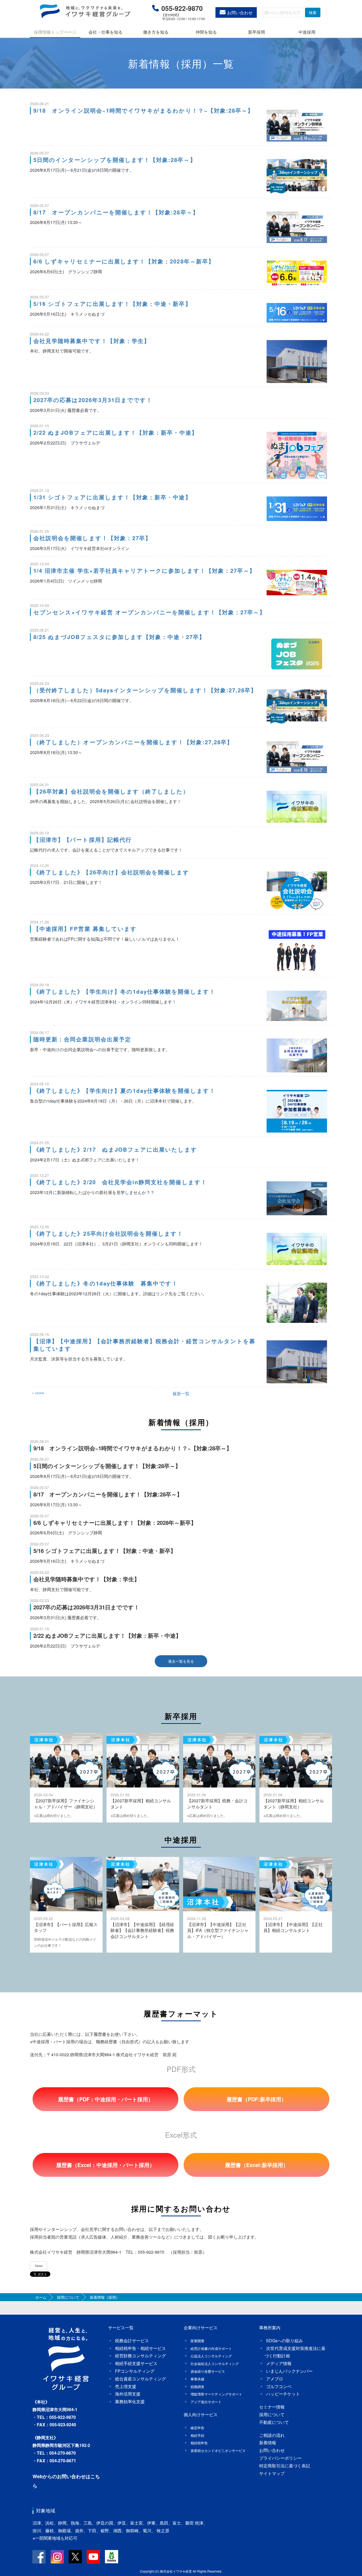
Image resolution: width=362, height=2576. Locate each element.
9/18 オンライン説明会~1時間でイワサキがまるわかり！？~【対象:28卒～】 (144, 110)
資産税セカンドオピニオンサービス (218, 2450)
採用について (68, 2297)
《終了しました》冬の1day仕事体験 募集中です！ (106, 1283)
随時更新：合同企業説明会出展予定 (82, 1039)
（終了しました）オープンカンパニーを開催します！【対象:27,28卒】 (133, 742)
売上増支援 (126, 2386)
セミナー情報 (272, 2407)
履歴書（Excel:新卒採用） (257, 2165)
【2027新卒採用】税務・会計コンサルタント (217, 1804)
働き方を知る (156, 32)
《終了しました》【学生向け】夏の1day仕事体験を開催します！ (124, 1091)
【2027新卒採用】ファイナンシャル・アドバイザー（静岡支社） (66, 1804)
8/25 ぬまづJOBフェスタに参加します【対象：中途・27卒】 (119, 637)
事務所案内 (270, 2328)
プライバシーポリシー (280, 2458)
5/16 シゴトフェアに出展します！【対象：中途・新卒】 (112, 304)
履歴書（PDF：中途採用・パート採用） (106, 2099)
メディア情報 (279, 2363)
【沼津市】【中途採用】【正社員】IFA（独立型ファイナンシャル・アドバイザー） (218, 1930)
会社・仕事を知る (105, 32)
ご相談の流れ (272, 2435)
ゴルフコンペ (279, 2386)
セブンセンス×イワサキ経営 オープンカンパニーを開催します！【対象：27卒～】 (149, 612)
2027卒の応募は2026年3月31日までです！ (93, 400)
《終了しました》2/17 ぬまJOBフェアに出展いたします (115, 1149)
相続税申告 (199, 2443)
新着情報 (268, 2443)
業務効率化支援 (130, 2401)
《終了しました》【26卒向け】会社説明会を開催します (111, 872)
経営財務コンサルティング (140, 2356)
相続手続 (197, 2435)
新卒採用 (257, 32)
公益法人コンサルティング (211, 2356)
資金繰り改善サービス (208, 2371)
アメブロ (275, 2379)
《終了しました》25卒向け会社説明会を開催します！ (108, 1233)
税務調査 (197, 2387)
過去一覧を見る (181, 1661)
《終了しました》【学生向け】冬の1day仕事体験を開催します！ (124, 991)
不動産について (274, 2422)
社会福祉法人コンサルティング (215, 2364)
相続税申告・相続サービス (140, 2348)
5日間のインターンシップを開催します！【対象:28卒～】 (115, 160)
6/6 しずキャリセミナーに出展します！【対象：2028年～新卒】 (124, 261)
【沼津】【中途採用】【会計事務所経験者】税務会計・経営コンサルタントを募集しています (144, 1345)
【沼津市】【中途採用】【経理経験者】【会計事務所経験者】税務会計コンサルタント (142, 1930)
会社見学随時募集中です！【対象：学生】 (92, 341)
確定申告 (197, 2428)
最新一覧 (181, 1393)
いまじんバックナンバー (289, 2371)
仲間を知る (206, 32)
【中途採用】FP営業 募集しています (85, 929)
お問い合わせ (240, 13)
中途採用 (307, 32)
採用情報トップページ (55, 32)
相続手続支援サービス (136, 2363)
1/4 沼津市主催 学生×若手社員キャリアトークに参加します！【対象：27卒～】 (144, 571)
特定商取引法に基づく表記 (285, 2466)
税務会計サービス (132, 2341)
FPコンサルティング (135, 2371)
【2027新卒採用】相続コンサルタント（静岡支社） (294, 1804)
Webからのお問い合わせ (59, 2476)
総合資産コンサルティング (140, 2379)
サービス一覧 (121, 2328)
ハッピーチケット (283, 2394)
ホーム (41, 2297)
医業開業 (197, 2341)
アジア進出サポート (206, 2402)
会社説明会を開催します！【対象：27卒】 (92, 538)
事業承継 (197, 2379)
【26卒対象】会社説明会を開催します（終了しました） (111, 791)
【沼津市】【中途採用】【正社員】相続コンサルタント (293, 1927)
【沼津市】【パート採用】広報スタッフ (66, 1927)
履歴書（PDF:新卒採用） (257, 2099)
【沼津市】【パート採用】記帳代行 (83, 840)
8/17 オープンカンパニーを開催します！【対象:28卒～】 (116, 212)
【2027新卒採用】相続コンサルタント (141, 1804)
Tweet (39, 2266)
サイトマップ (272, 2473)
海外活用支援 (128, 2394)
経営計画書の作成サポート (211, 2348)
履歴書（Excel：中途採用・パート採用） (105, 2165)
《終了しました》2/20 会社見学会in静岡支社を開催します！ (120, 1182)
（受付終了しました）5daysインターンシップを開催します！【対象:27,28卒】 (145, 690)
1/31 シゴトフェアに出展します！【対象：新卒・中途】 (112, 497)
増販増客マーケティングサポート (216, 2394)
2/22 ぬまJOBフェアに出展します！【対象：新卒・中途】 (116, 432)
